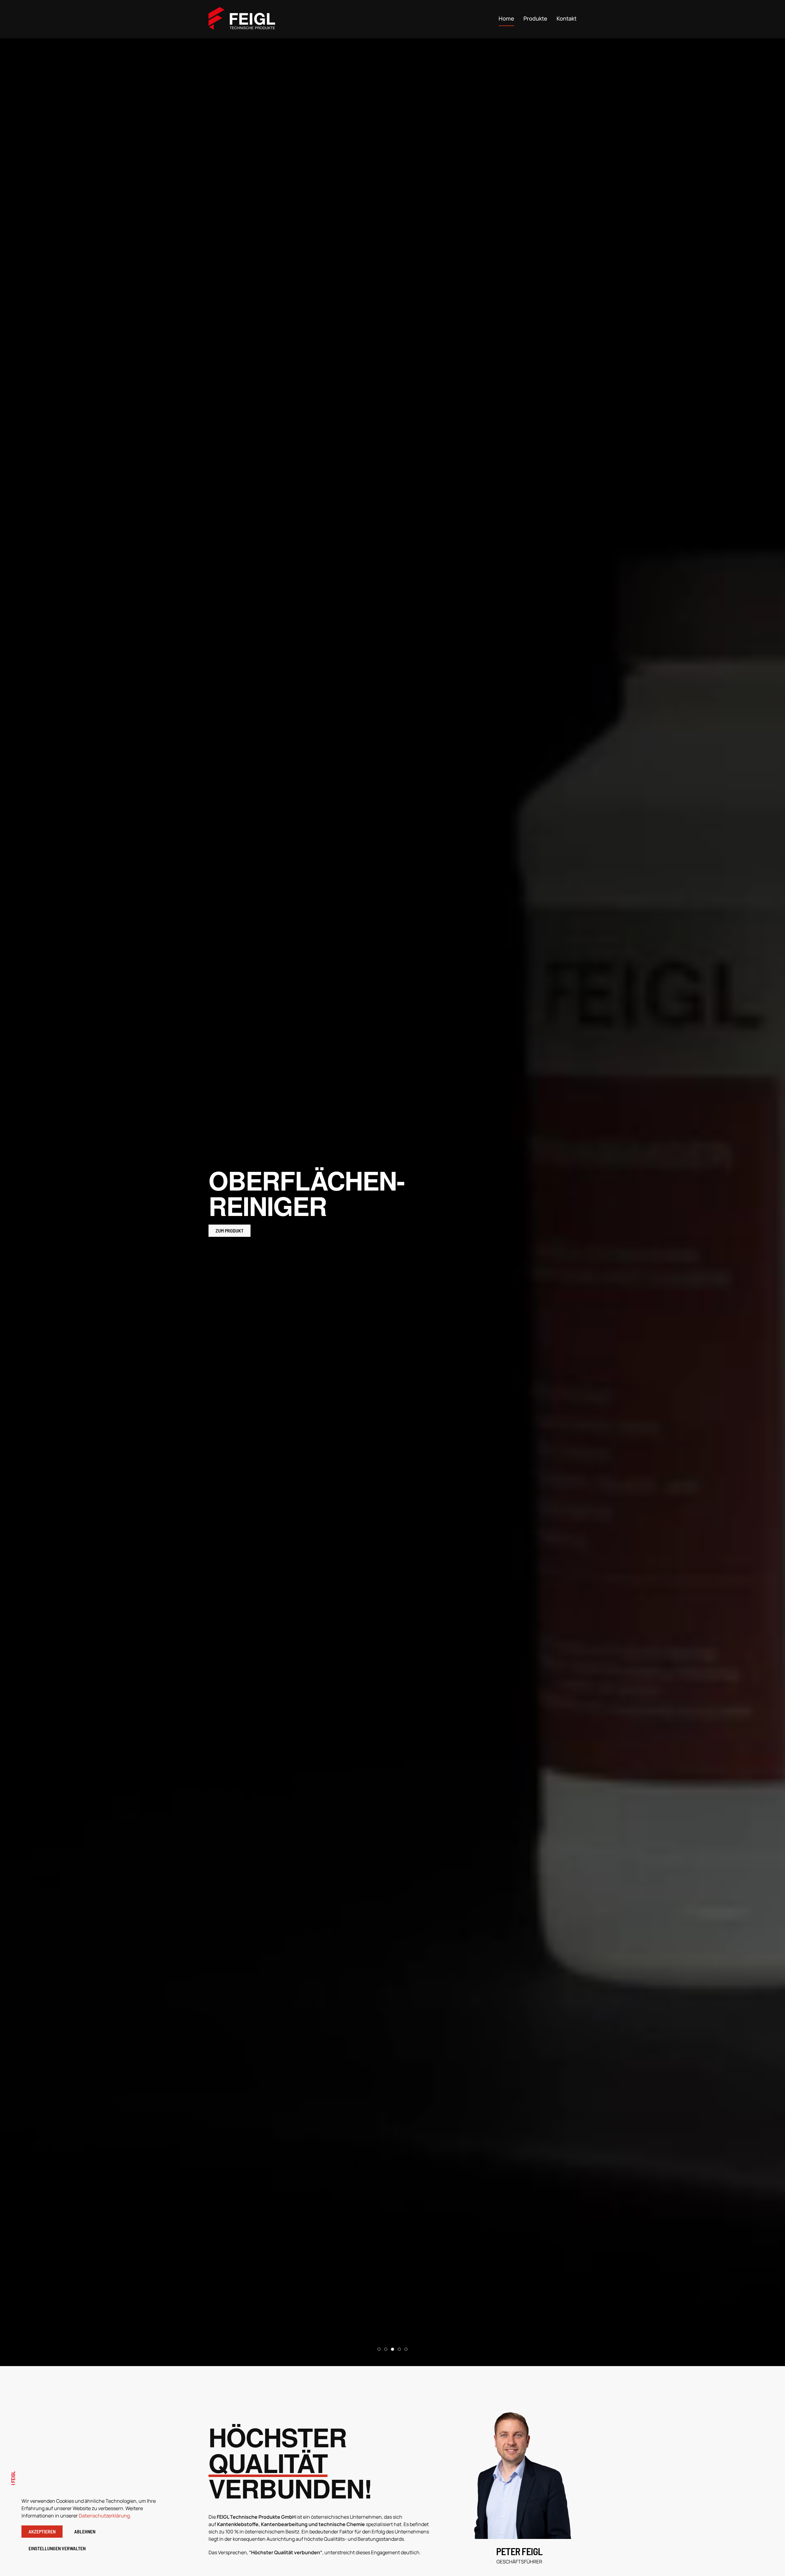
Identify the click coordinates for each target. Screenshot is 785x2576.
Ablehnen (85, 2531)
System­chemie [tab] (407, 2350)
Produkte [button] (535, 18)
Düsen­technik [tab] (401, 2350)
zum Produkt (230, 1218)
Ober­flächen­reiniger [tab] (394, 2350)
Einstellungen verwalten (57, 2548)
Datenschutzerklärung (104, 2516)
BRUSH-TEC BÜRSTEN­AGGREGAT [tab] (387, 2350)
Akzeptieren (42, 2531)
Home (506, 18)
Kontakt (567, 18)
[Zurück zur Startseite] (243, 18)
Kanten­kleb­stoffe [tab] (380, 2350)
